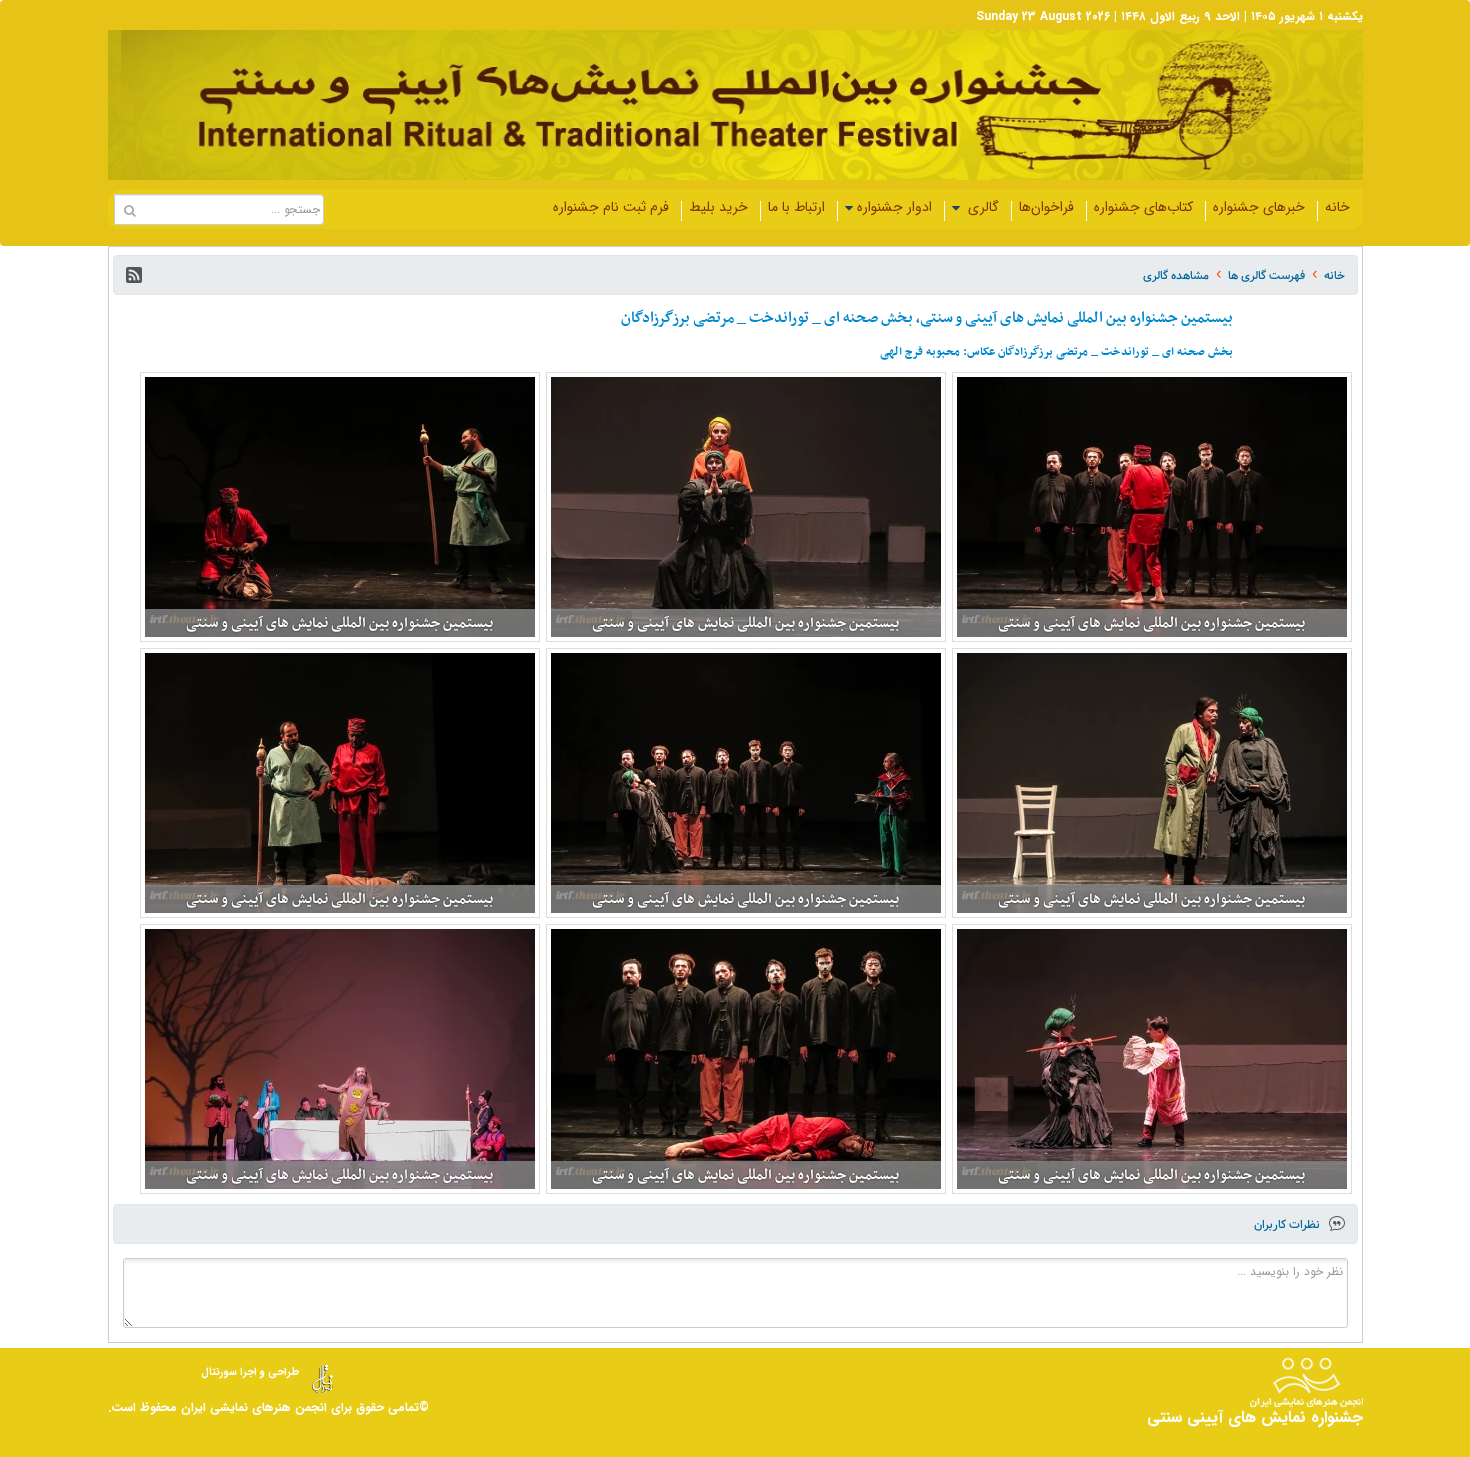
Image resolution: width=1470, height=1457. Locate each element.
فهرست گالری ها (1266, 275)
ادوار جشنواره (894, 207)
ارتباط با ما (796, 207)
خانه (1337, 207)
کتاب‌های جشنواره (1143, 207)
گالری (981, 207)
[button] (134, 275)
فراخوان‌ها (1046, 207)
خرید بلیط (718, 207)
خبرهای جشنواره (1259, 207)
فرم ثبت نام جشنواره (611, 207)
